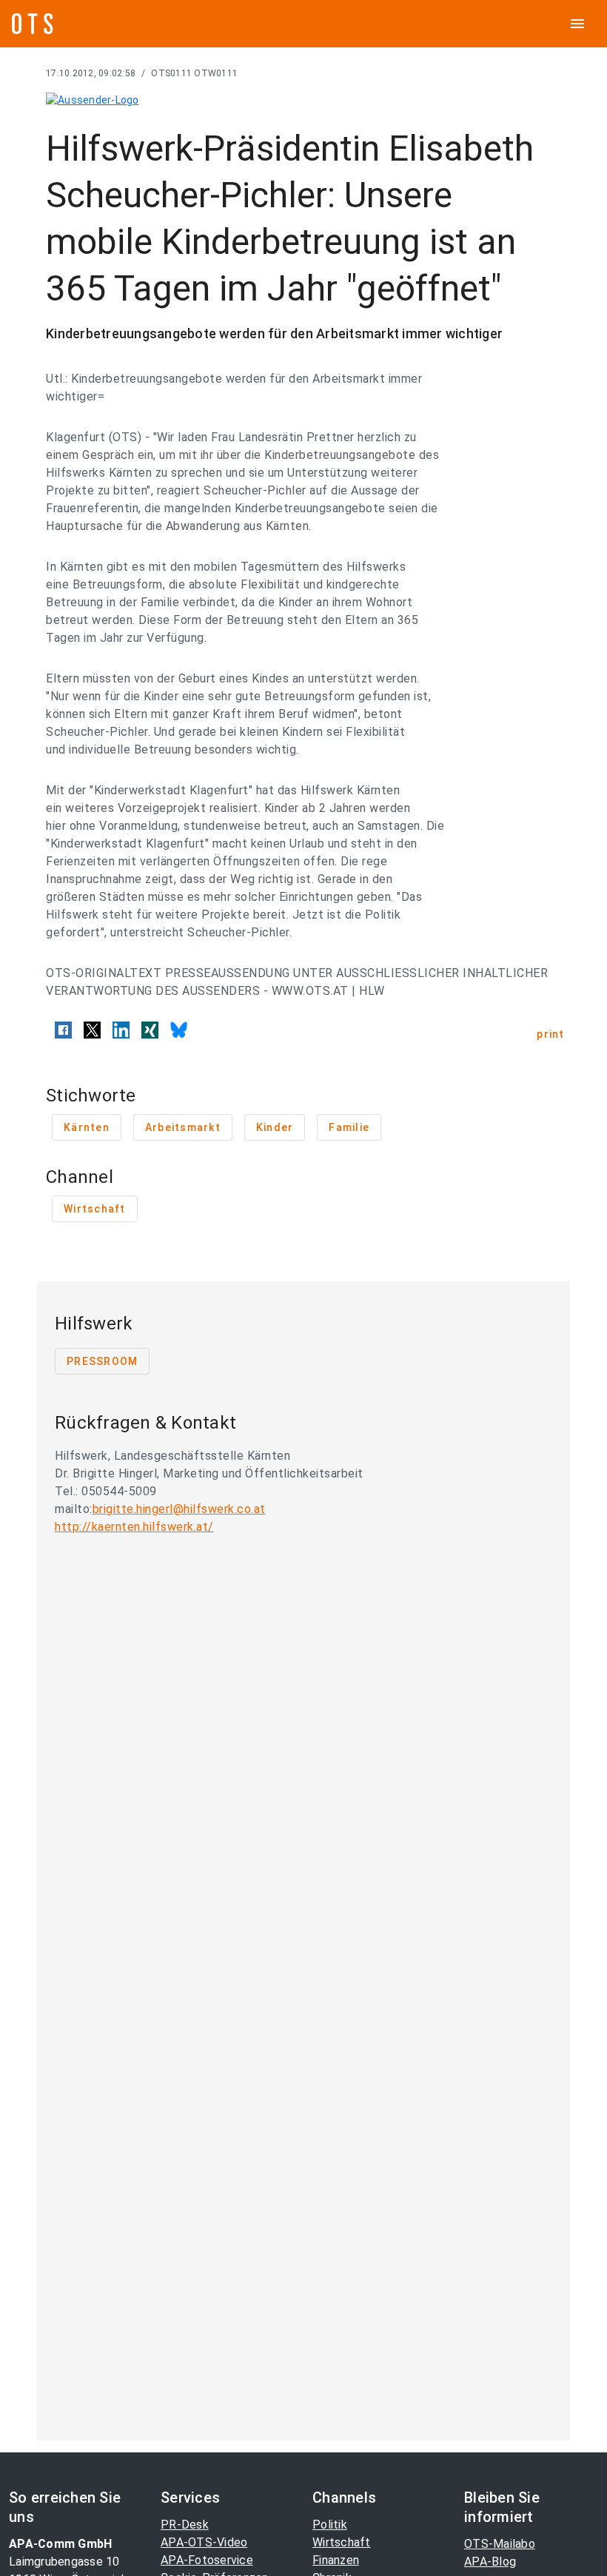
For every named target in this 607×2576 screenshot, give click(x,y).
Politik (330, 2525)
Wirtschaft (342, 2542)
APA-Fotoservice (207, 2560)
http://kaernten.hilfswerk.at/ (134, 1527)
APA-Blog (490, 2562)
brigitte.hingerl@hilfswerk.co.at (179, 1509)
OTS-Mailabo (500, 2544)
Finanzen (336, 2560)
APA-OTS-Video (204, 2542)
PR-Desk (185, 2525)
